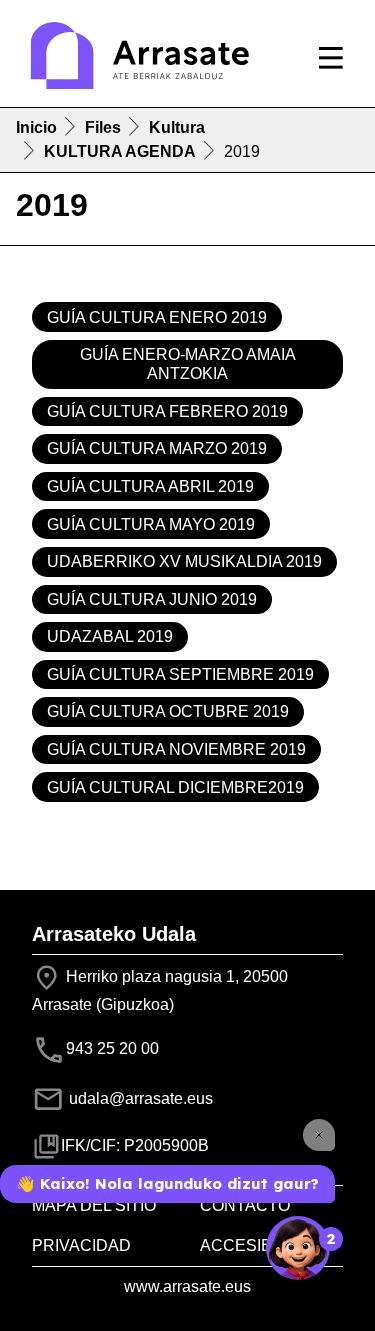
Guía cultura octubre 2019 (168, 711)
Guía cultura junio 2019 (152, 599)
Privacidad (81, 1245)
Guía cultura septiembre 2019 (180, 674)
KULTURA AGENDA (120, 151)
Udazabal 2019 (110, 636)
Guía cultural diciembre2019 (175, 787)
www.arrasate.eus (187, 1286)
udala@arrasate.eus (139, 1098)
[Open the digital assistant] (298, 1248)
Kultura (177, 127)
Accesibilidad (262, 1245)
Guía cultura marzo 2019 (157, 448)
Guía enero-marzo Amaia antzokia (188, 364)
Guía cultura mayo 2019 (151, 524)
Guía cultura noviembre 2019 (176, 749)
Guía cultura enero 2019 (157, 317)
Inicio (36, 127)
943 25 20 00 (112, 1048)
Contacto (245, 1205)
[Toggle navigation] (331, 58)
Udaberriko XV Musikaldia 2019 (184, 561)
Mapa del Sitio (94, 1205)
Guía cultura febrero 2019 (167, 411)
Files (103, 127)
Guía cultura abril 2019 (150, 486)
